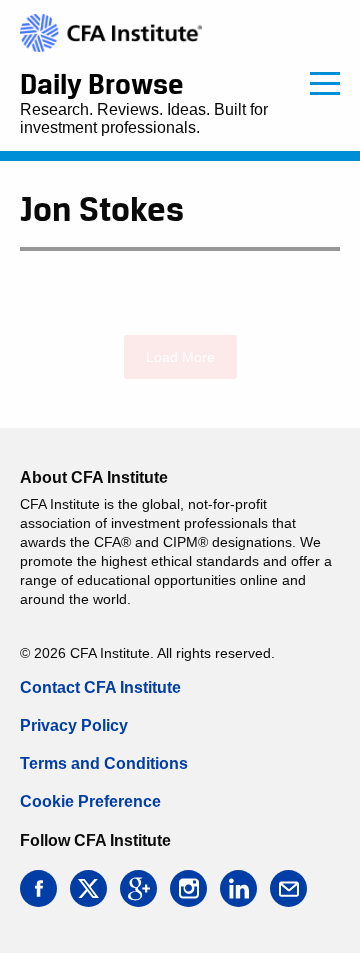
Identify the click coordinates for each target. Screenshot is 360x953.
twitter (88, 888)
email (288, 888)
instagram (188, 888)
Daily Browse (101, 84)
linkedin (238, 888)
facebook (38, 888)
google (138, 888)
